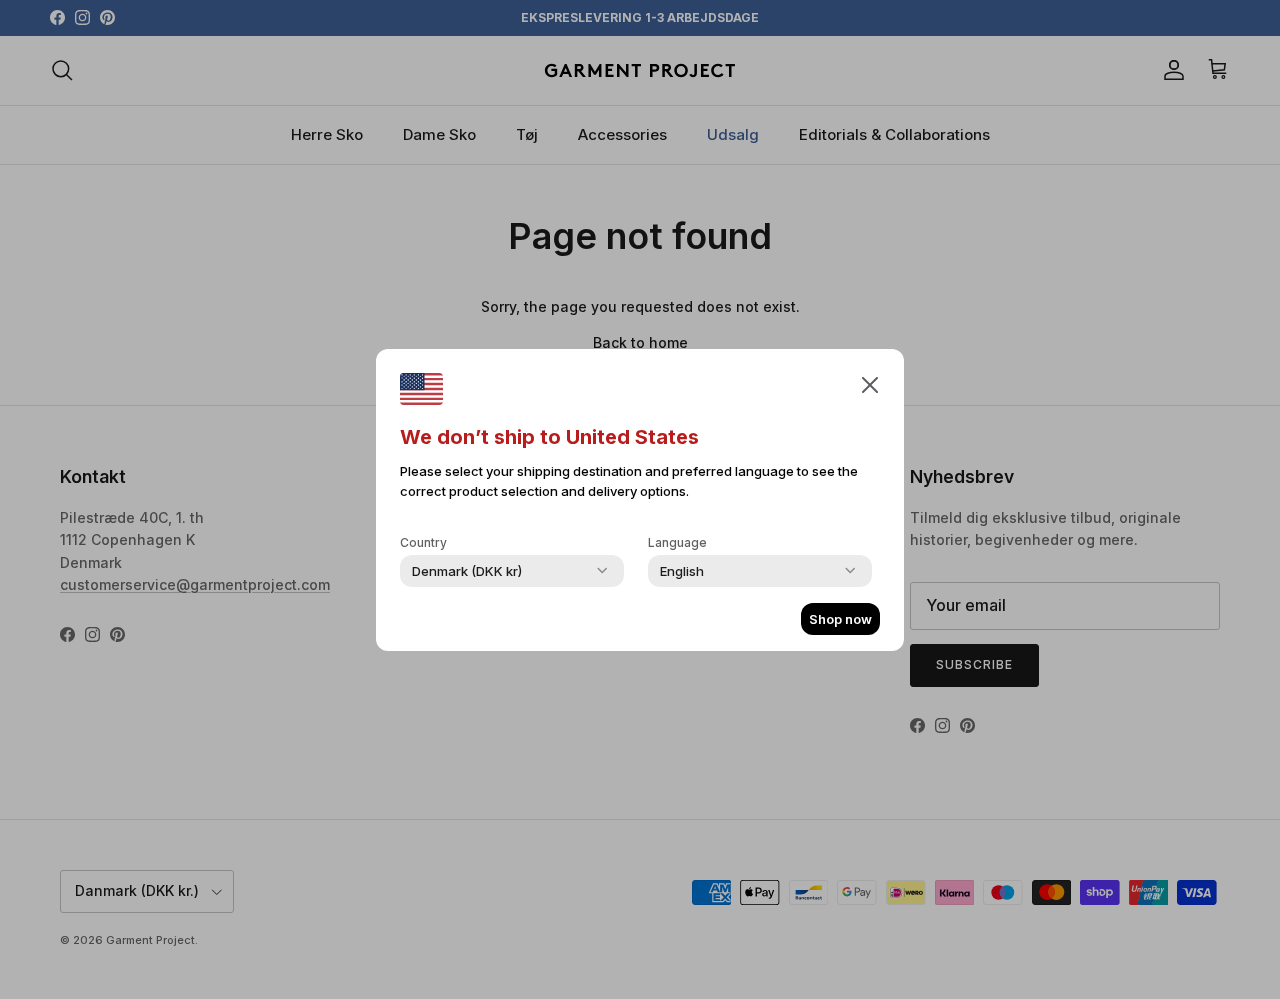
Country (423, 542)
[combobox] (467, 571)
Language (677, 542)
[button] (870, 384)
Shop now (840, 619)
